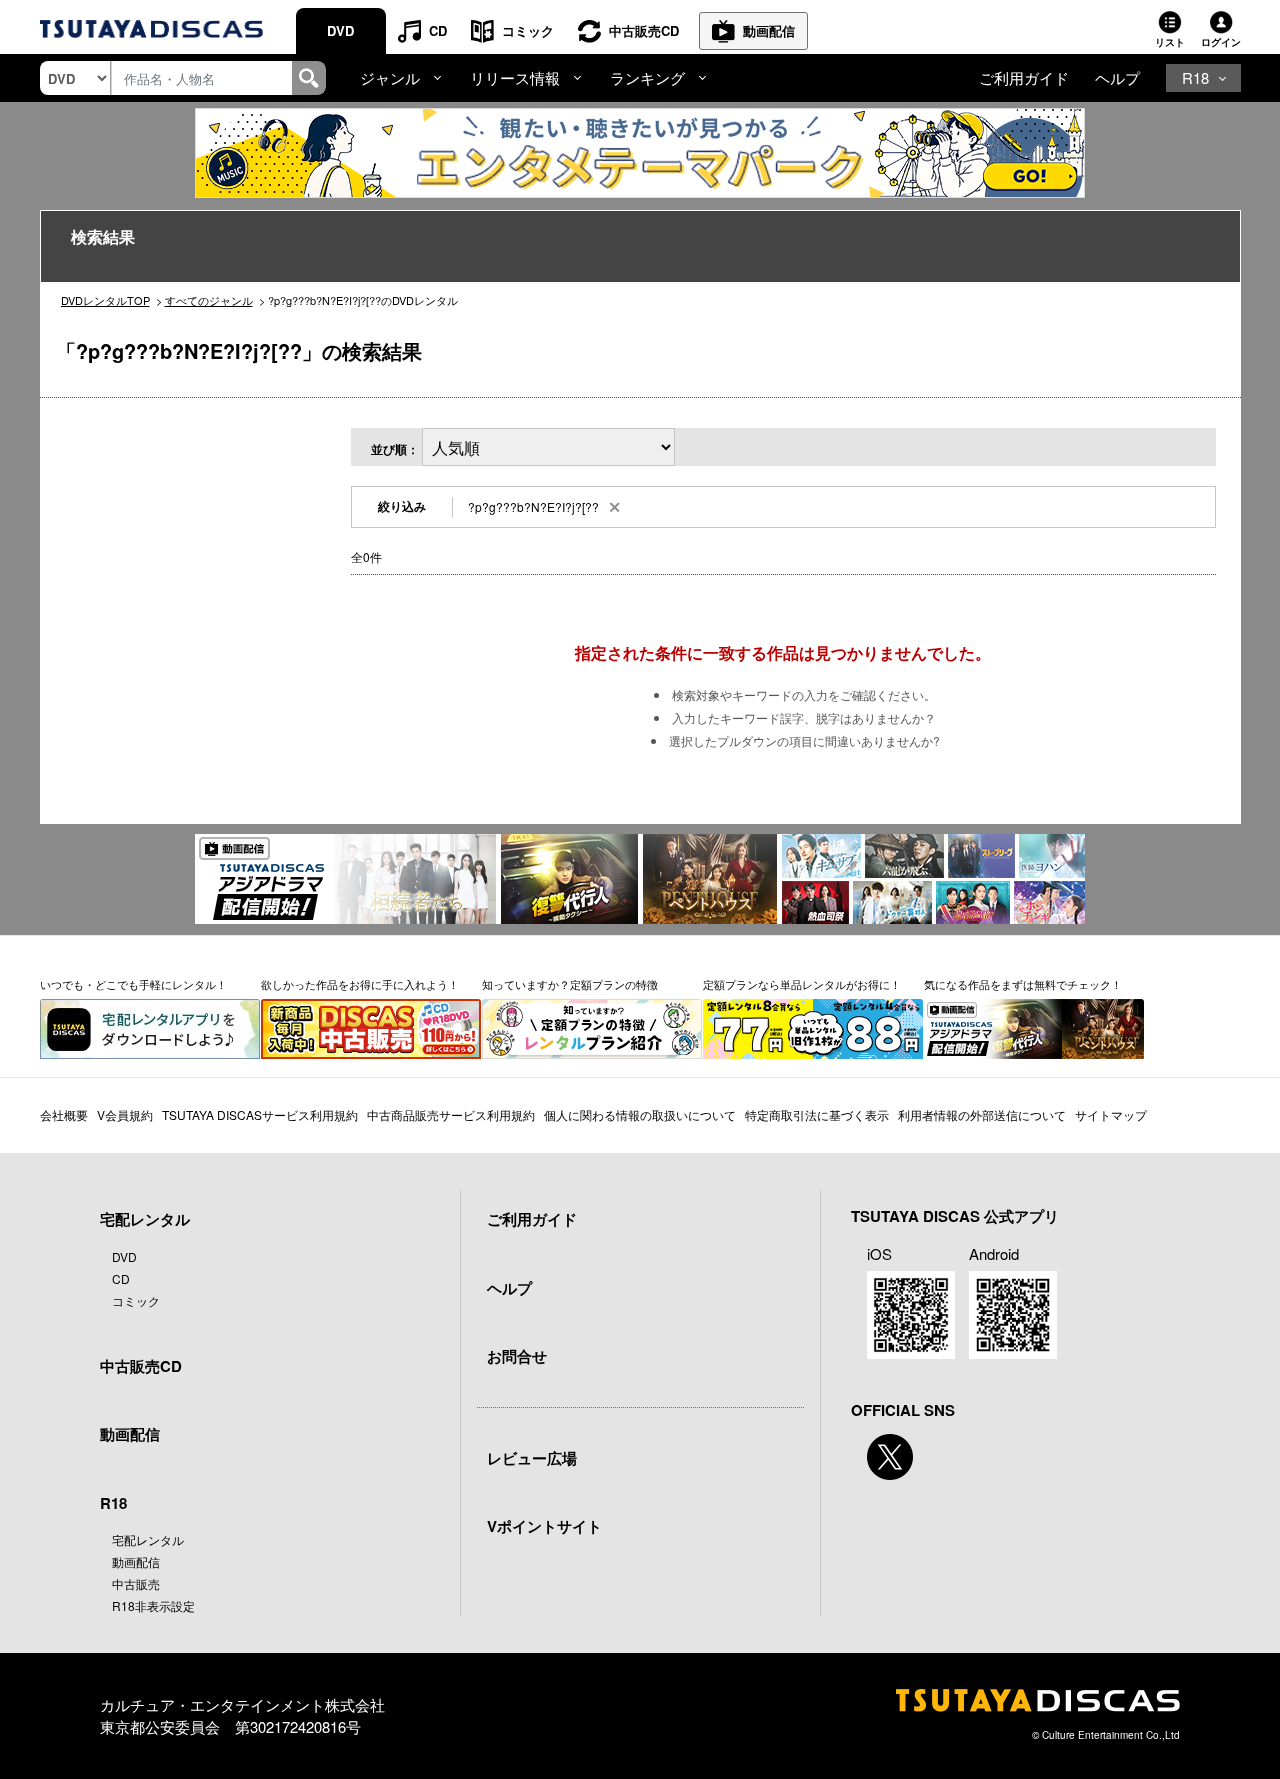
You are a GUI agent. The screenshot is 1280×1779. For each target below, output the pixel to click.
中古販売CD (644, 30)
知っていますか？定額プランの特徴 (570, 984)
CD (438, 30)
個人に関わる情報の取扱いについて (640, 1114)
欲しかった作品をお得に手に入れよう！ (360, 984)
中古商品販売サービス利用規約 (451, 1114)
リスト (1170, 42)
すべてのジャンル (209, 300)
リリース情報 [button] (515, 77)
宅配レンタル (148, 1539)
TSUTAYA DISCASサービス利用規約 (260, 1114)
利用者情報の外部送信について (982, 1114)
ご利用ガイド (1024, 77)
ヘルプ (1117, 77)
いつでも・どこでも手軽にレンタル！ (133, 984)
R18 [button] (1195, 77)
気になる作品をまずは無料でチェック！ (1023, 984)
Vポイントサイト (544, 1526)
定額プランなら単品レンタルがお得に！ (802, 984)
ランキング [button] (647, 77)
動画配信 (769, 30)
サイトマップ (1111, 1114)
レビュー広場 (532, 1458)
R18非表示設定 (153, 1605)
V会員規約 (125, 1114)
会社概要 (64, 1114)
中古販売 (136, 1583)
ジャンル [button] (390, 77)
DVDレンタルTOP (105, 300)
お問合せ (517, 1356)
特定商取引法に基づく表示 (817, 1114)
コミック (528, 30)
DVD (340, 30)
